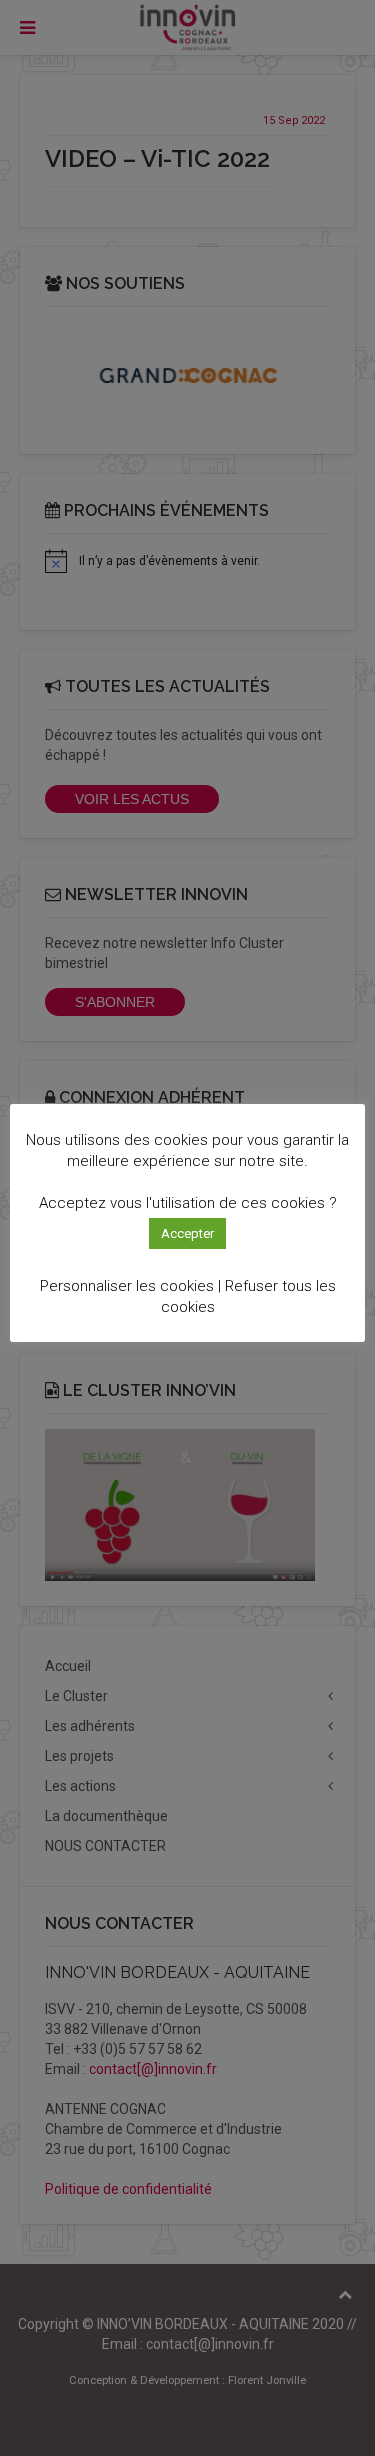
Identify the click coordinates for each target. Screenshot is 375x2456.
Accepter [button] (187, 1233)
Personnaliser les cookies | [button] (130, 1286)
